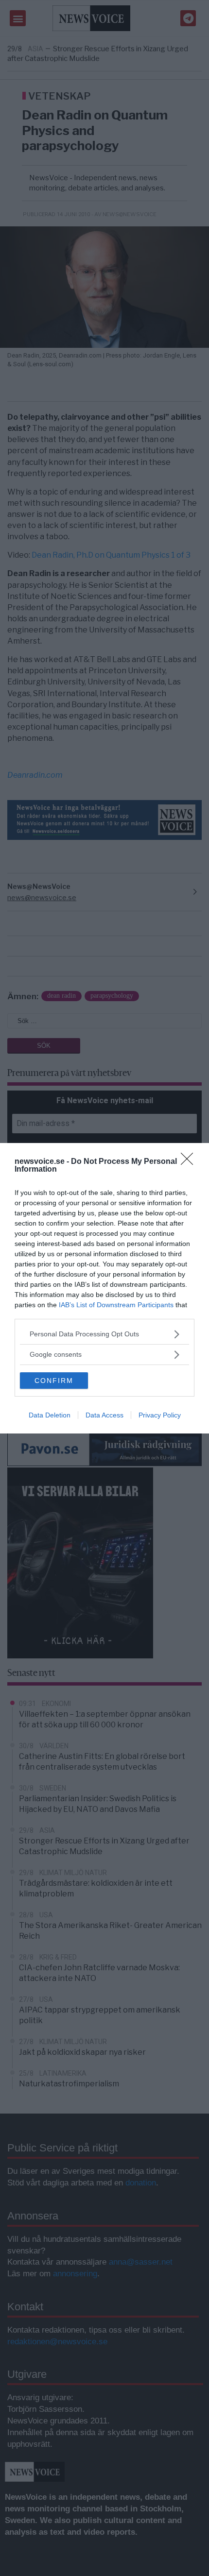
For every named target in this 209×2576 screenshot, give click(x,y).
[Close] (190, 1162)
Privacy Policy (160, 1415)
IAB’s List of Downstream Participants (116, 1305)
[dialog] (104, 1288)
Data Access (104, 1415)
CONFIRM (54, 1381)
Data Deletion (50, 1415)
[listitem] (104, 1334)
